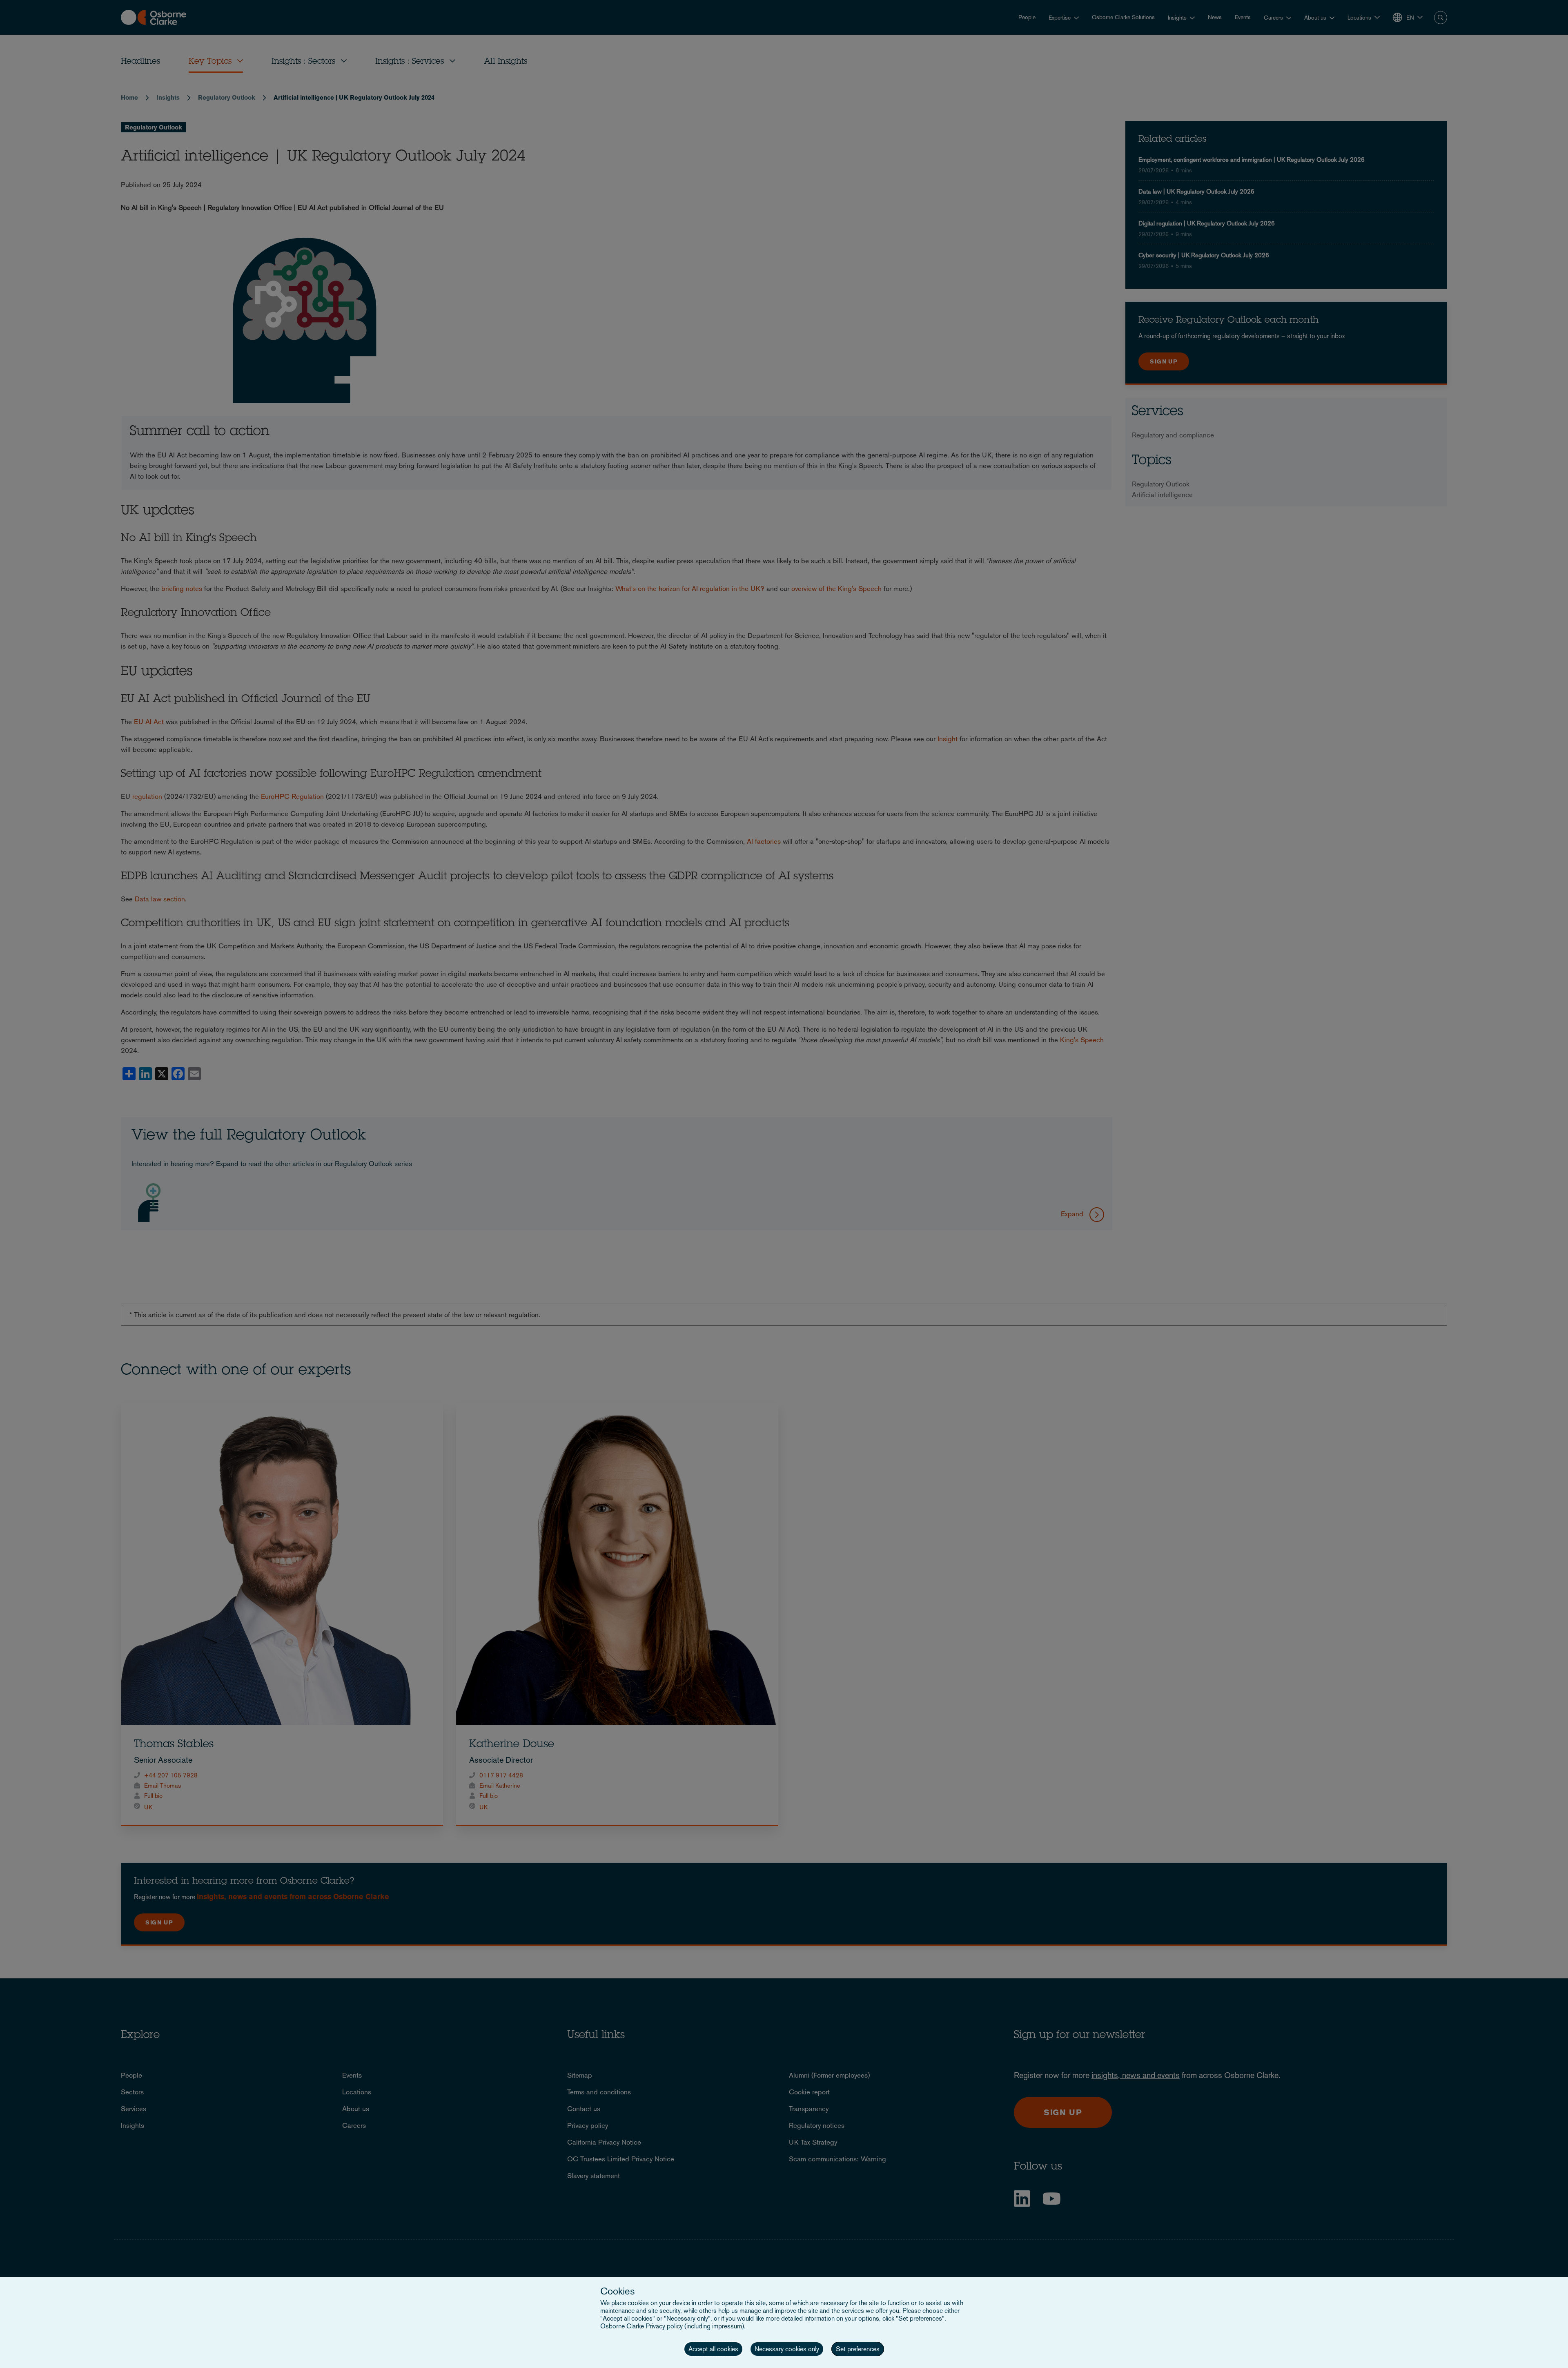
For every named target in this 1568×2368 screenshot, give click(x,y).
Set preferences (858, 2349)
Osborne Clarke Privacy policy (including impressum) (672, 2326)
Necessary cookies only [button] (787, 2349)
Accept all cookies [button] (713, 2349)
